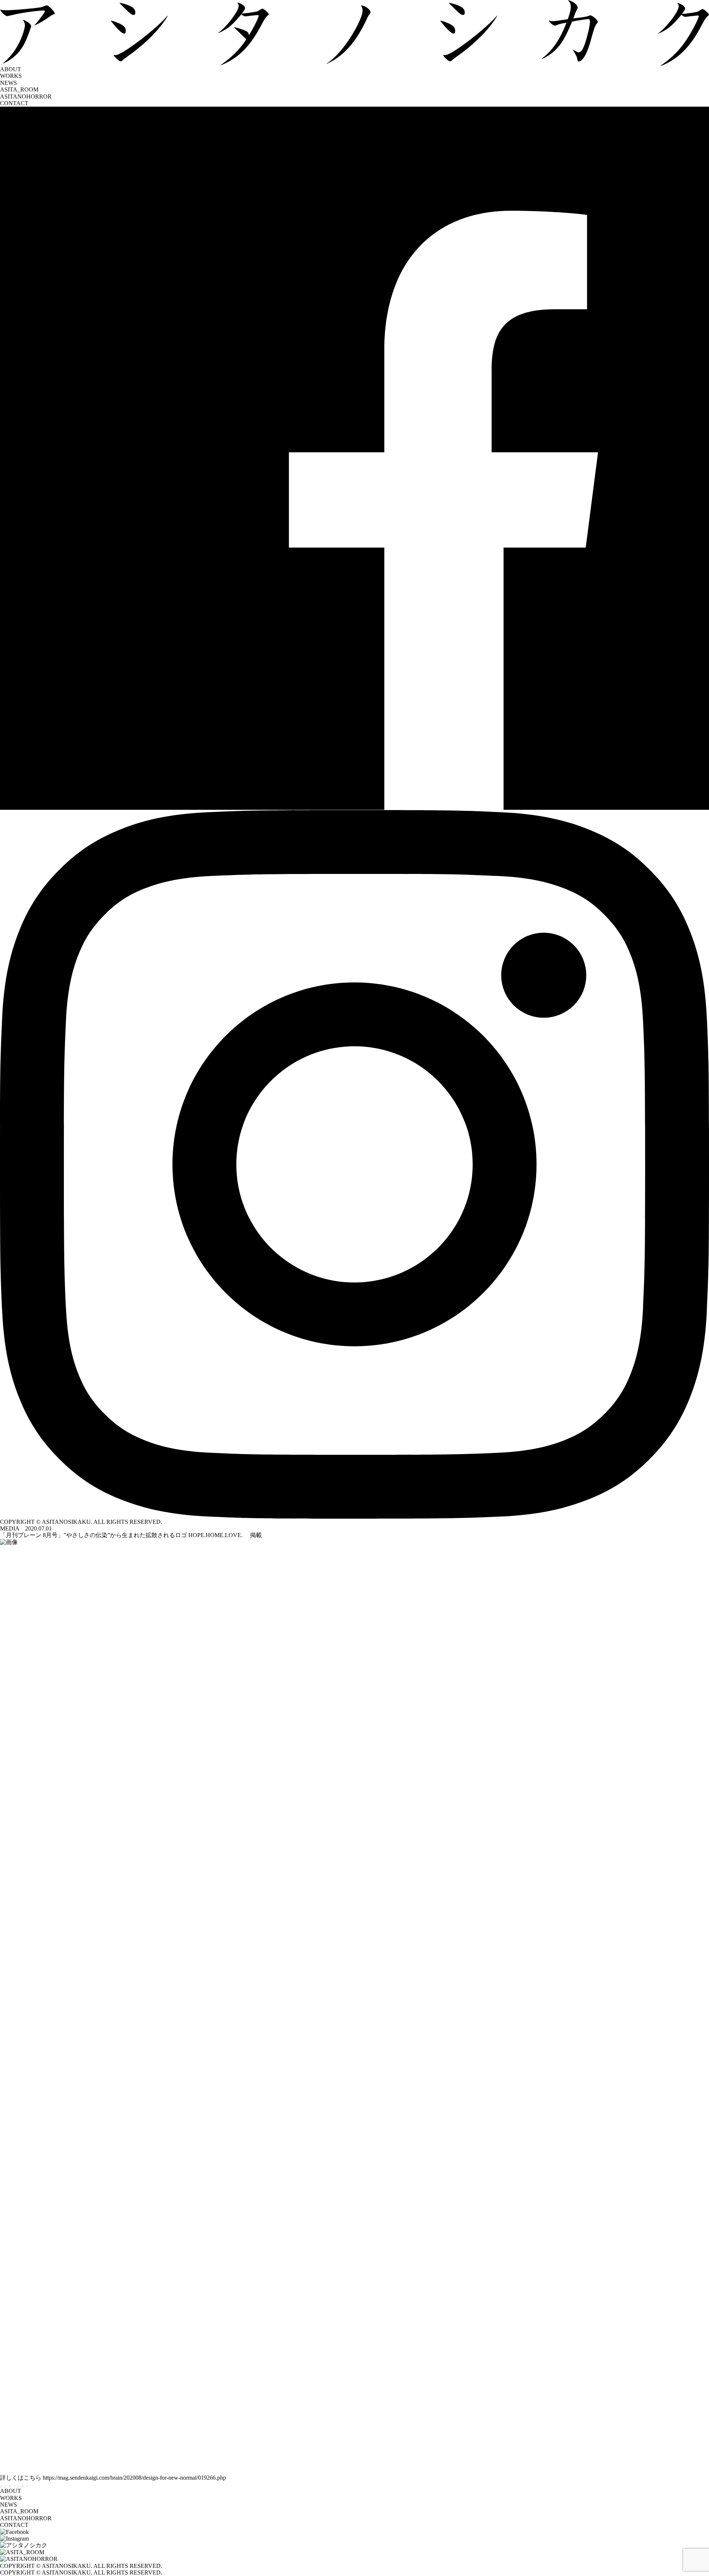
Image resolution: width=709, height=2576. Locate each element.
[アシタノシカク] (354, 2545)
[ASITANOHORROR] (354, 2559)
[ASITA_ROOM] (354, 2552)
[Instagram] (354, 1164)
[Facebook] (354, 458)
